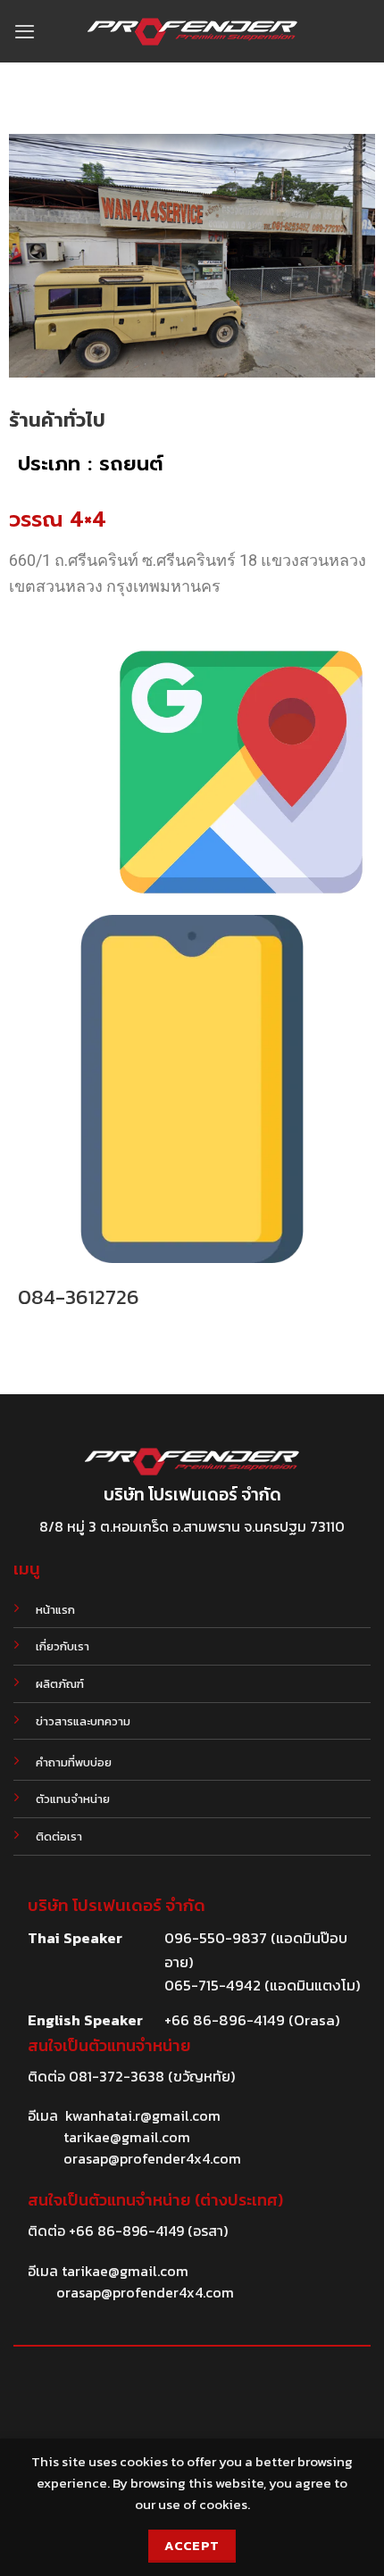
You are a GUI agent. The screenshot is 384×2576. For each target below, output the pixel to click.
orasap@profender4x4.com (152, 2158)
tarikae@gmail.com (127, 2137)
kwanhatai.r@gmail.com (143, 2115)
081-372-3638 (117, 2076)
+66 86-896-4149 (126, 2231)
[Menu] (25, 31)
